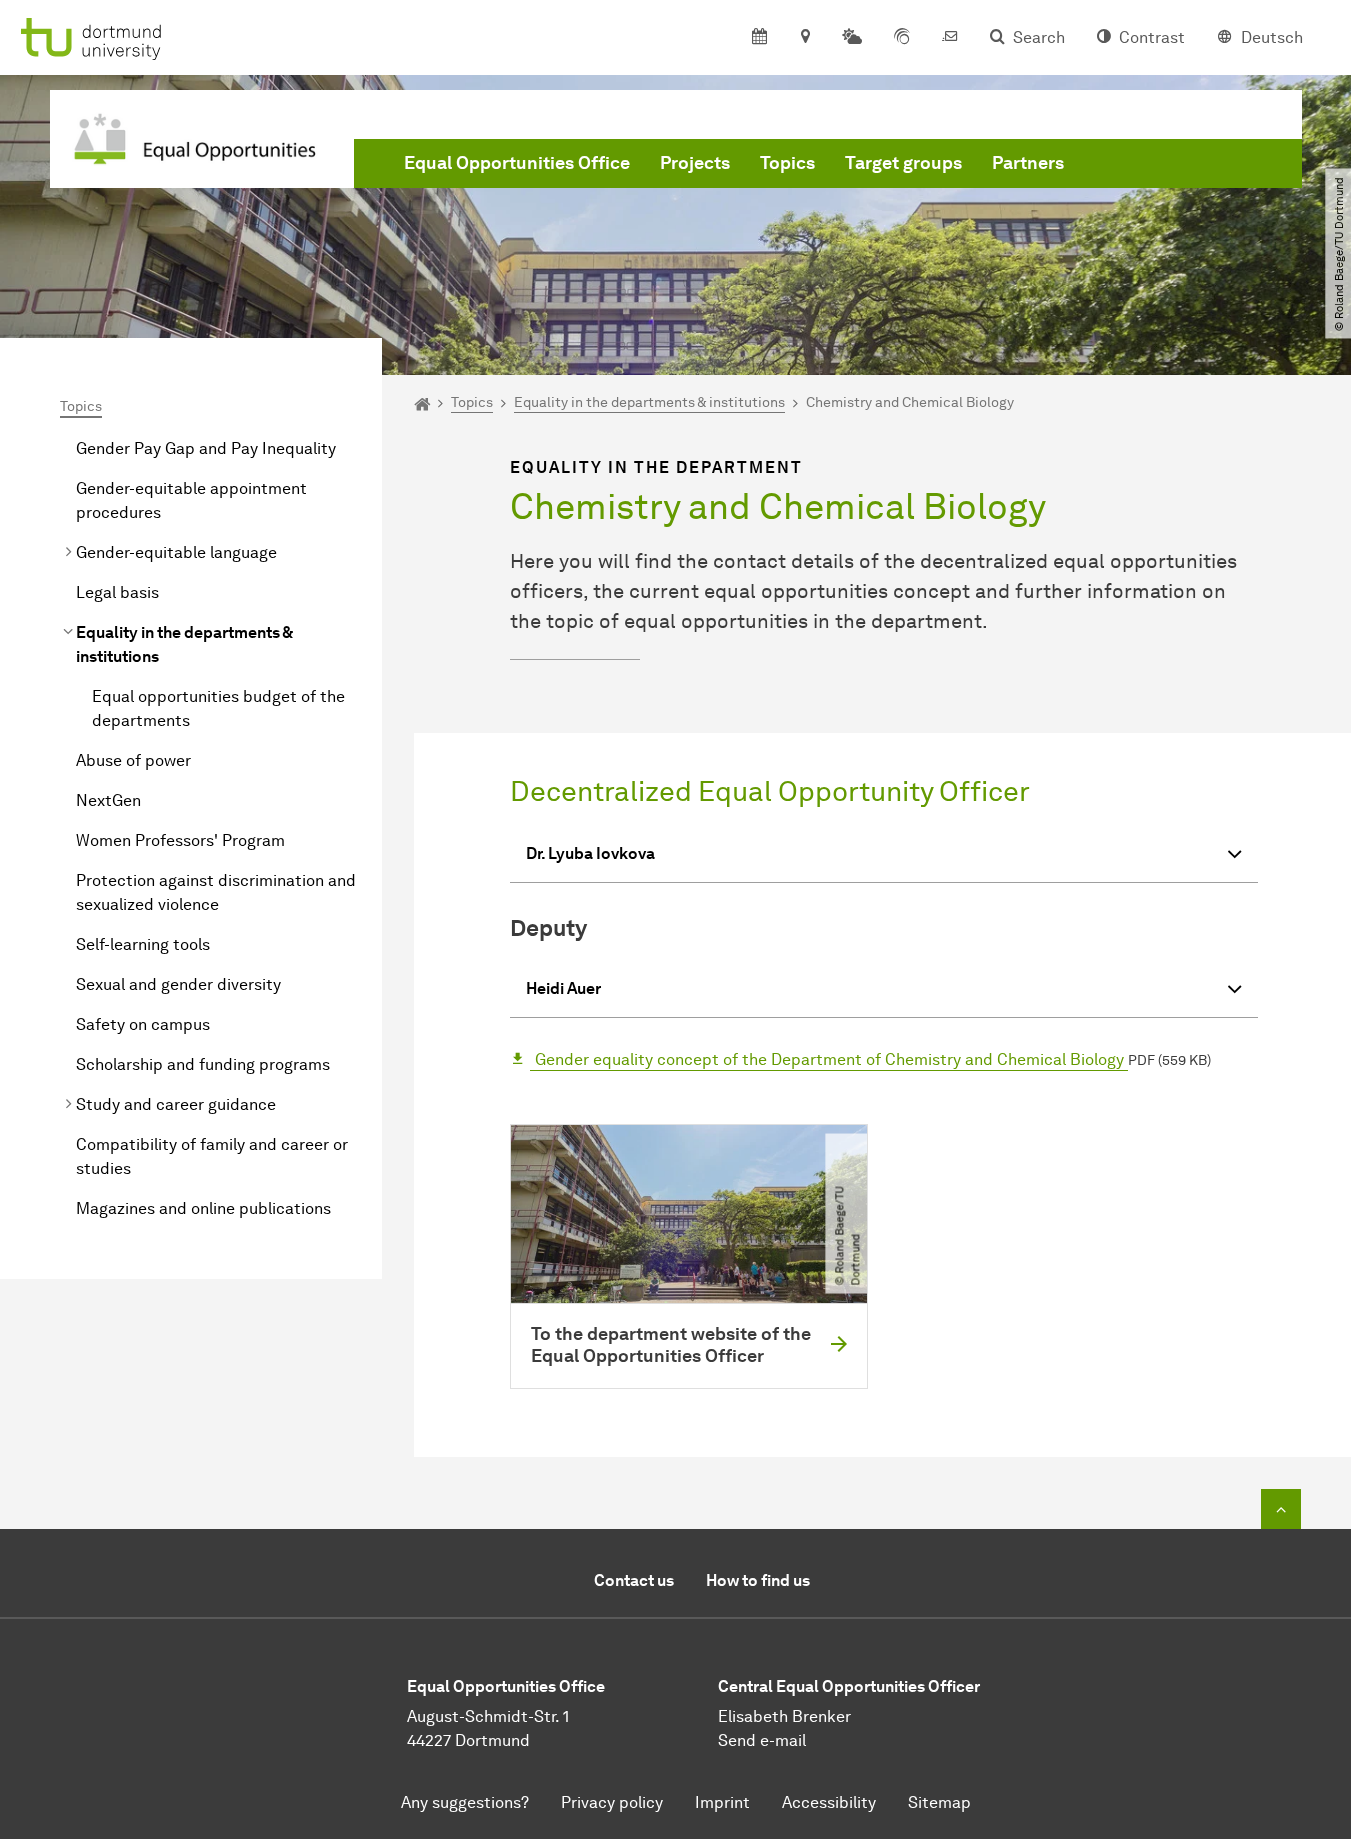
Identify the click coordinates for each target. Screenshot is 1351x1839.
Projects (695, 163)
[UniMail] (950, 38)
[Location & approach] (804, 38)
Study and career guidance (176, 1104)
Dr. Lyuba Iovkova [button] (590, 853)
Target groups (903, 163)
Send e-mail (762, 1740)
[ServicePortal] (902, 38)
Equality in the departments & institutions (184, 644)
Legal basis (117, 592)
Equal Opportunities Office (517, 163)
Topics (787, 163)
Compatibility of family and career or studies (212, 1156)
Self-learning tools (143, 944)
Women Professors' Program (180, 840)
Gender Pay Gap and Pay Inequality (206, 448)
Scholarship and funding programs (203, 1064)
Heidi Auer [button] (563, 988)
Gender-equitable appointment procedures (191, 500)
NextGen (108, 800)
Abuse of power (133, 760)
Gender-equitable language (176, 552)
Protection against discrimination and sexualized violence (216, 892)
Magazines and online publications (203, 1208)
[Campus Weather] (852, 38)
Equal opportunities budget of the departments (218, 708)
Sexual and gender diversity (178, 984)
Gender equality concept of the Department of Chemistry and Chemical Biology (829, 1059)
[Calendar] (759, 38)
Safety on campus (143, 1024)
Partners (1028, 163)
